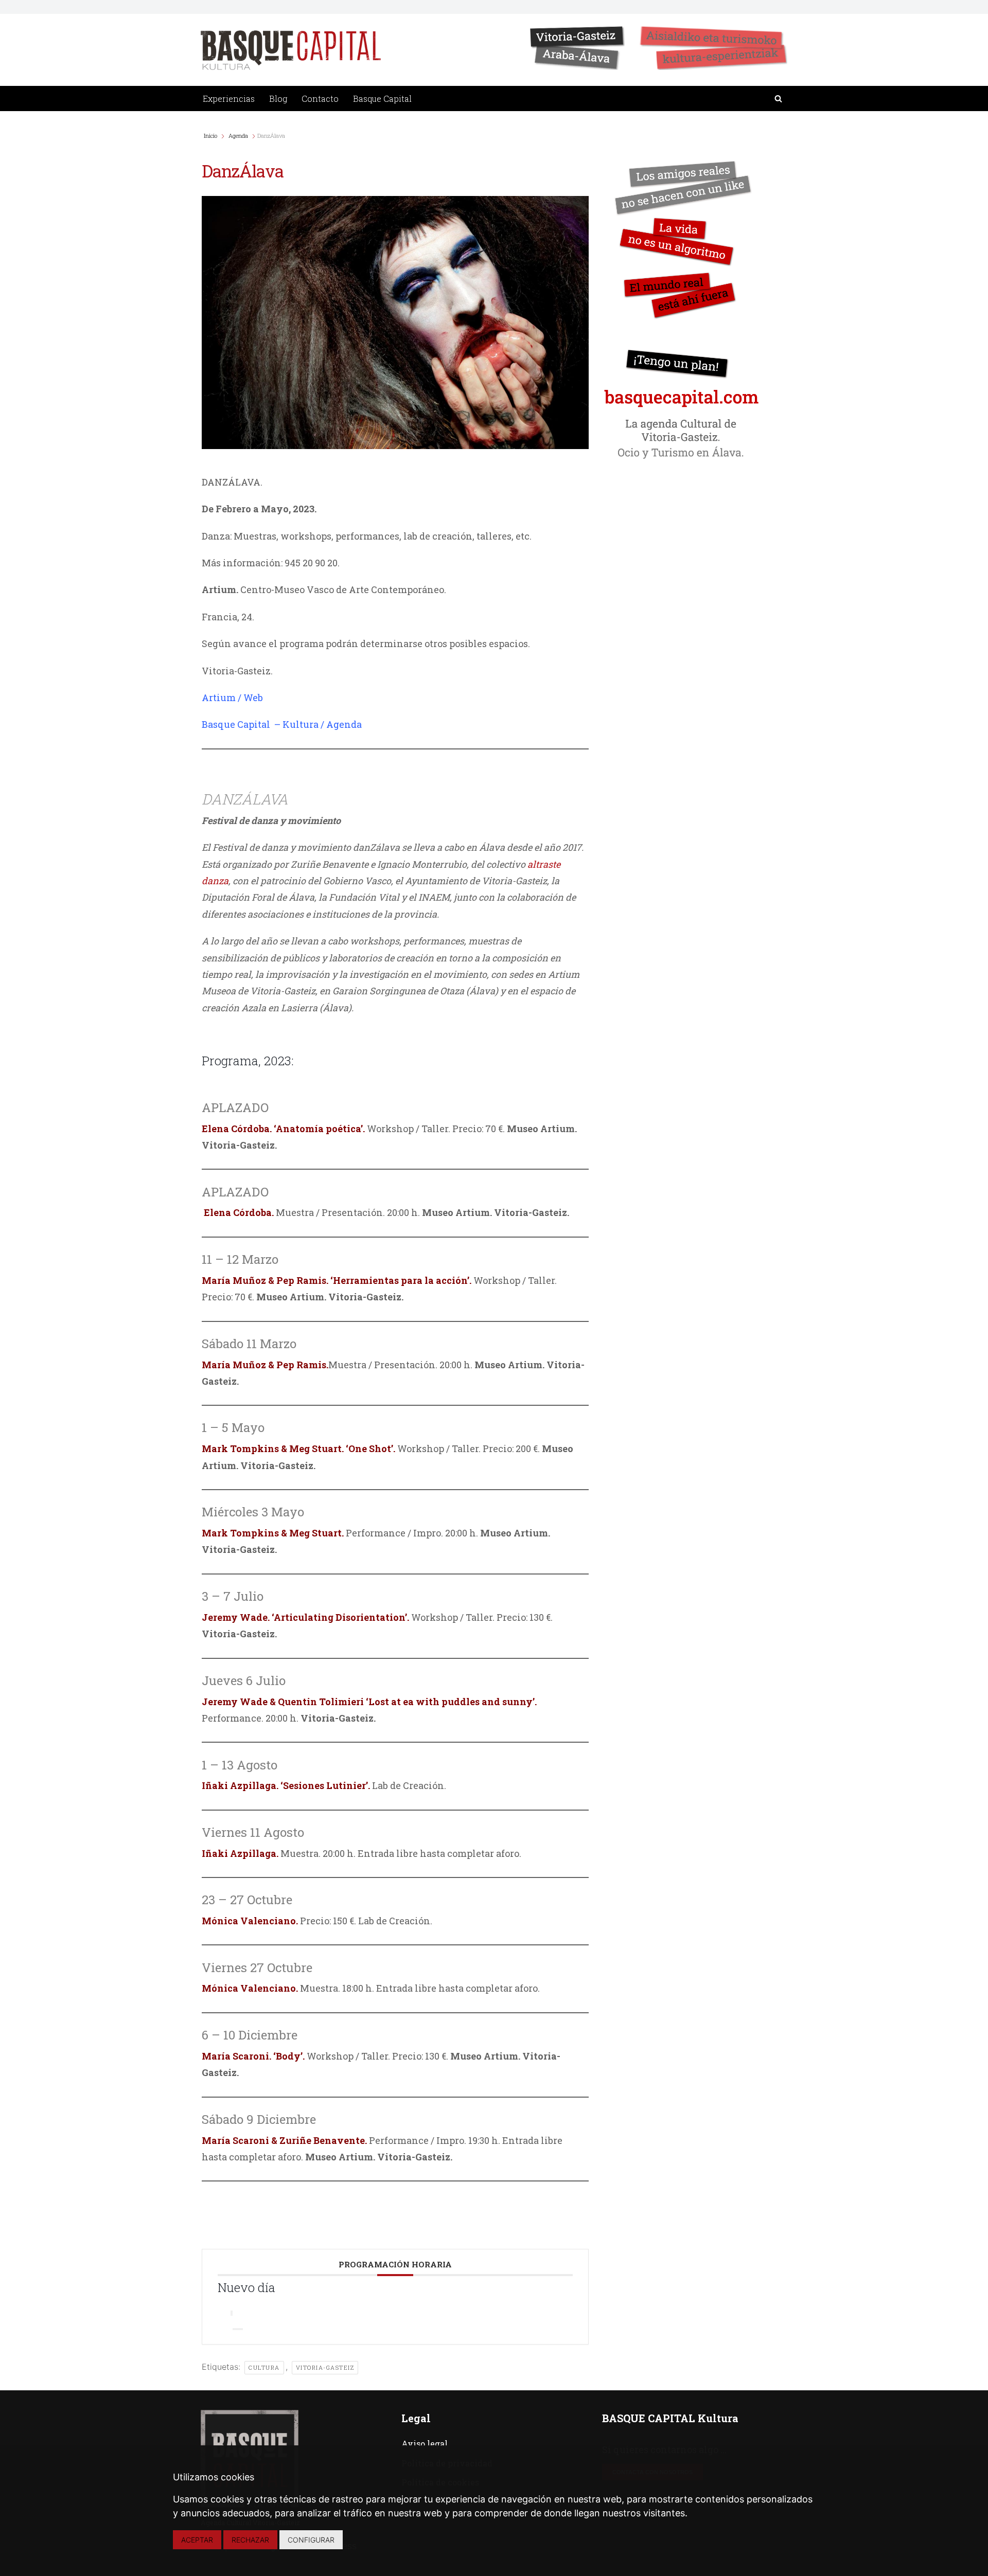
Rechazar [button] (250, 2540)
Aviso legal (425, 2444)
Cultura (264, 2367)
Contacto (320, 99)
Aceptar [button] (197, 2540)
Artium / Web (232, 697)
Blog (278, 99)
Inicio (211, 136)
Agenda (238, 136)
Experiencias (229, 99)
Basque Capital (382, 99)
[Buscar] (778, 99)
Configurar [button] (311, 2540)
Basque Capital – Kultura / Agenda (282, 724)
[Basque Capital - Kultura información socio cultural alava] (291, 50)
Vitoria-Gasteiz (325, 2367)
